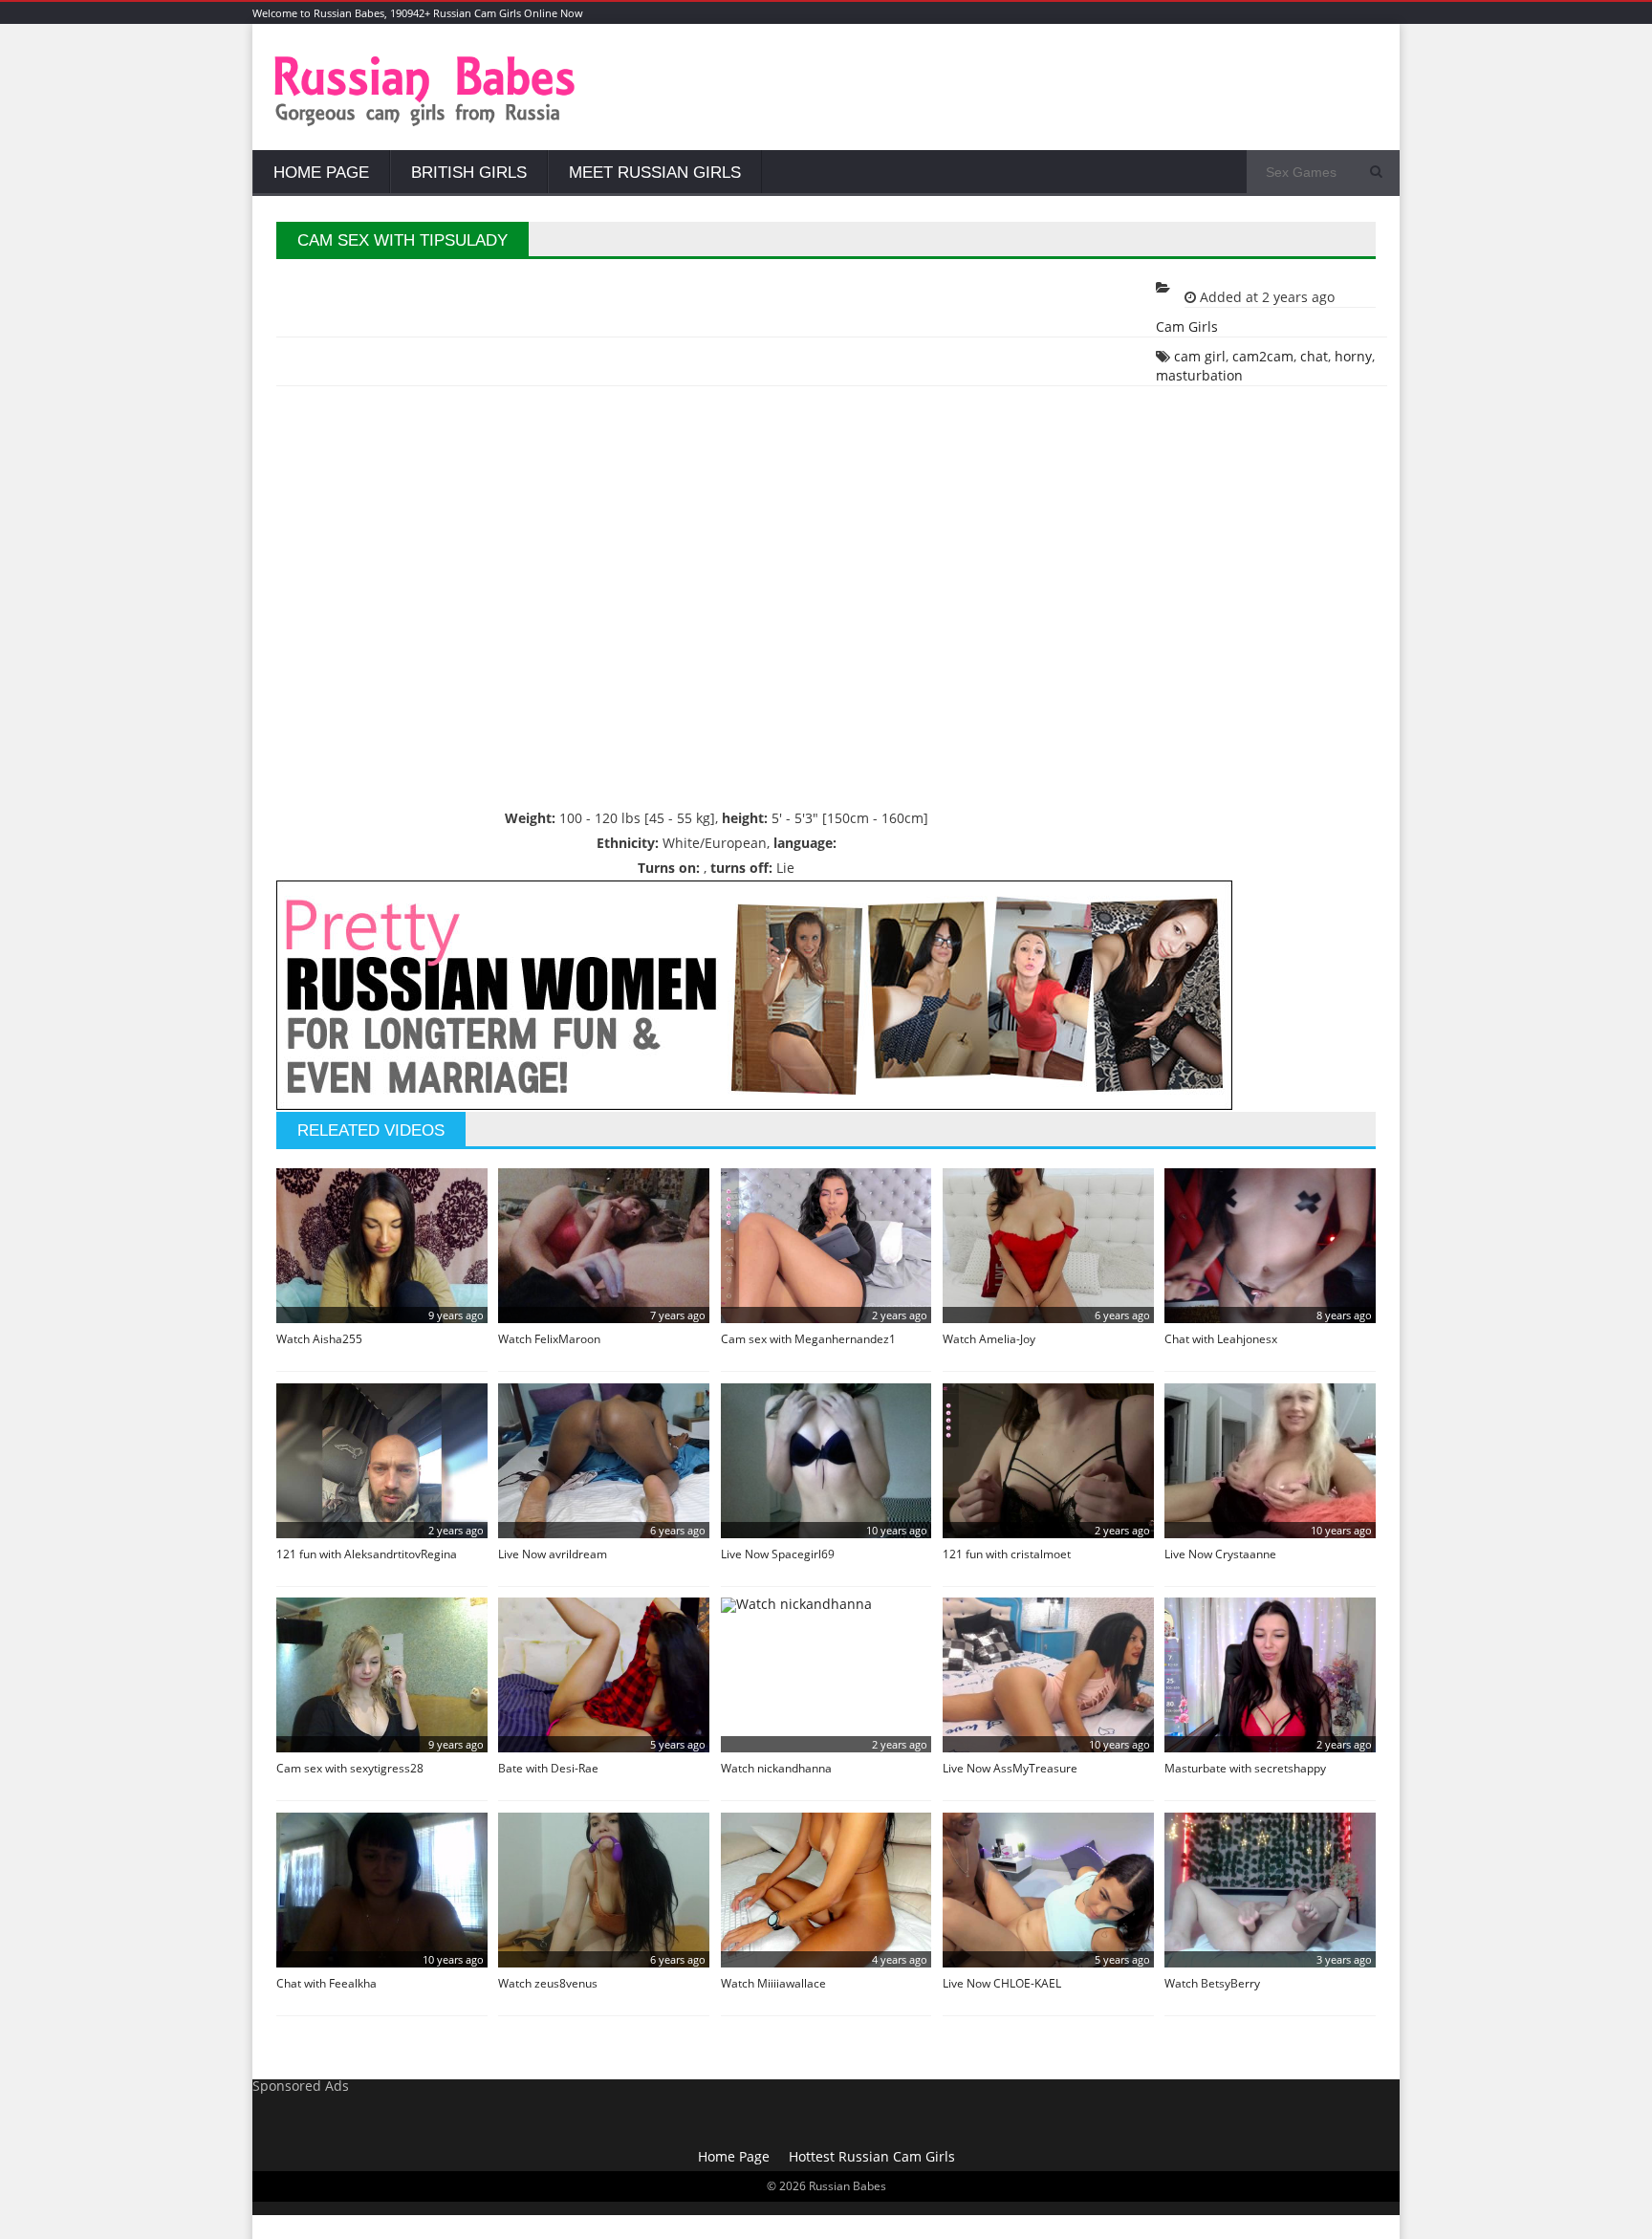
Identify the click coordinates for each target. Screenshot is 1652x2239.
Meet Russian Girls (655, 173)
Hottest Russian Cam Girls (872, 2156)
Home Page (321, 173)
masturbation (1199, 375)
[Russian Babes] (425, 124)
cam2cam (1263, 356)
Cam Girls (1187, 326)
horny (1353, 356)
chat (1314, 356)
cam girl (1200, 356)
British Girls (469, 173)
